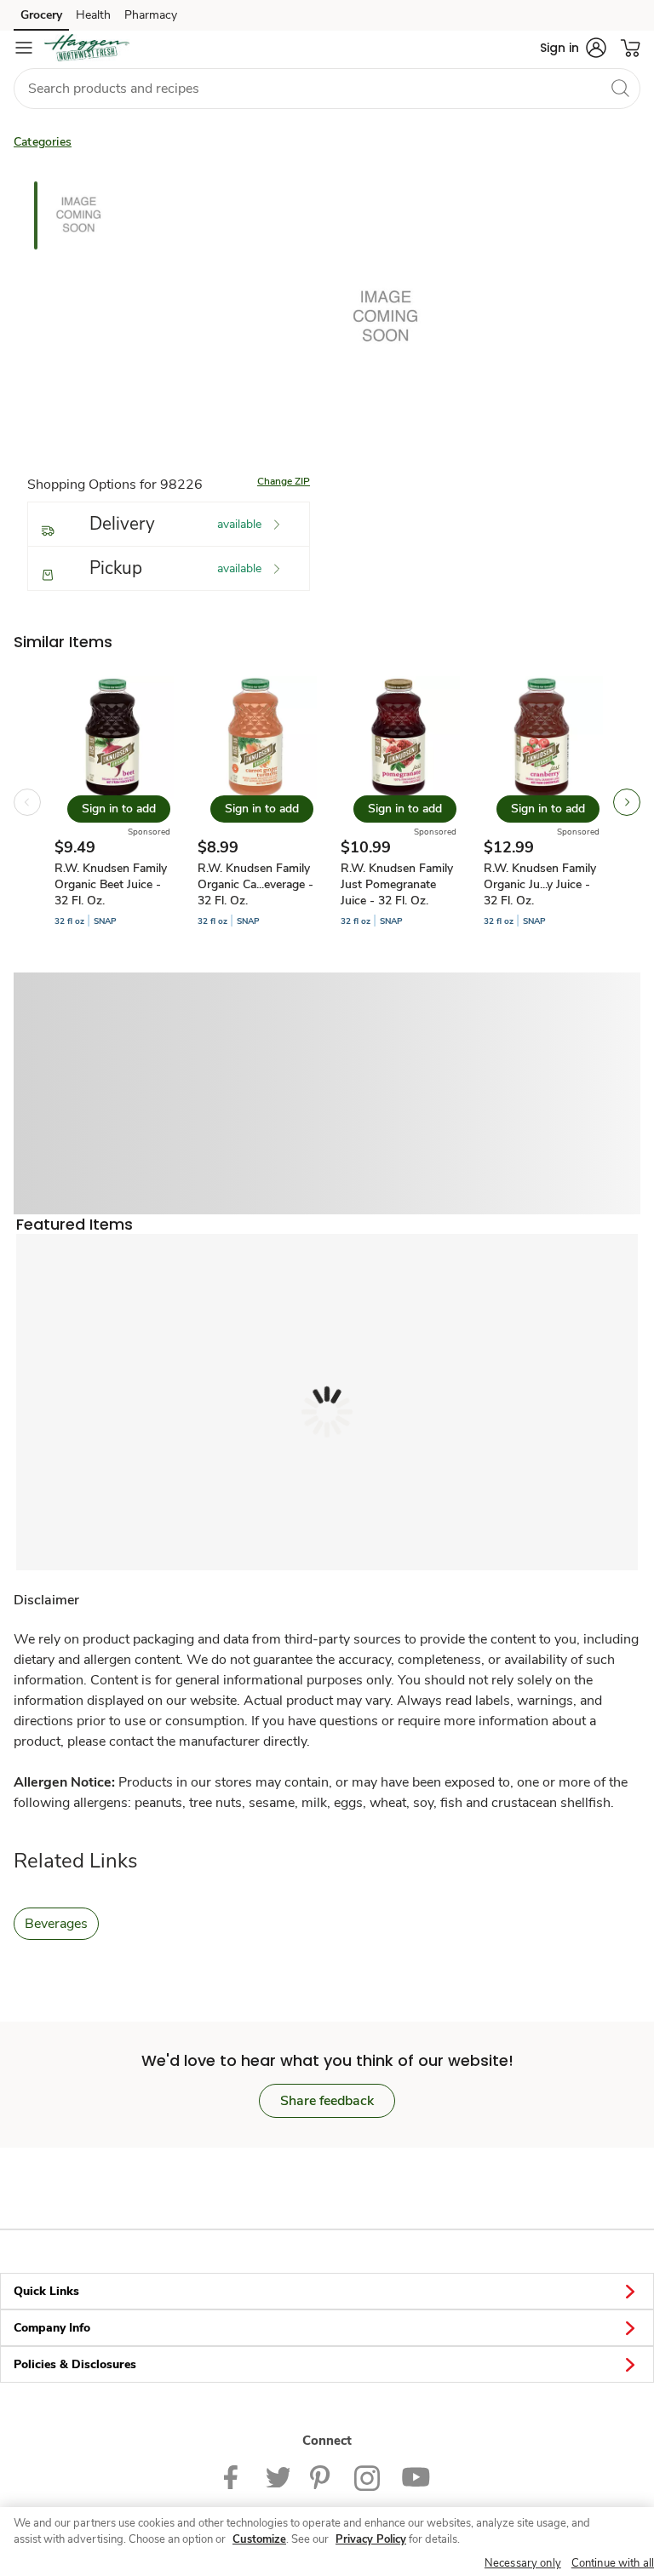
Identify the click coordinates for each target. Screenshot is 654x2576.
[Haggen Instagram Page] (367, 2477)
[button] (573, 48)
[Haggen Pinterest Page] (322, 2477)
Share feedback (327, 2101)
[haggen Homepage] (87, 48)
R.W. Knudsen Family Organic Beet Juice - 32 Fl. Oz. (111, 884)
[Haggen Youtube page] (416, 2477)
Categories (43, 142)
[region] (327, 2542)
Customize (259, 2539)
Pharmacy (151, 15)
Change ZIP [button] (284, 481)
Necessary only (523, 2563)
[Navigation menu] (24, 48)
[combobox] (327, 89)
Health (93, 15)
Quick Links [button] (46, 2291)
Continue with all (613, 2563)
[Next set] (627, 802)
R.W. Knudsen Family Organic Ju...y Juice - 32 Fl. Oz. (540, 884)
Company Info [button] (52, 2328)
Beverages (56, 1924)
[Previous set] (27, 802)
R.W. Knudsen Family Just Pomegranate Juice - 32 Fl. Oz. (397, 884)
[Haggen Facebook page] (235, 2477)
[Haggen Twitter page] (278, 2477)
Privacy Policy (371, 2539)
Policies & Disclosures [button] (75, 2364)
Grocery (41, 15)
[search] (620, 88)
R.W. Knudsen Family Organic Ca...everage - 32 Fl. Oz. (255, 884)
